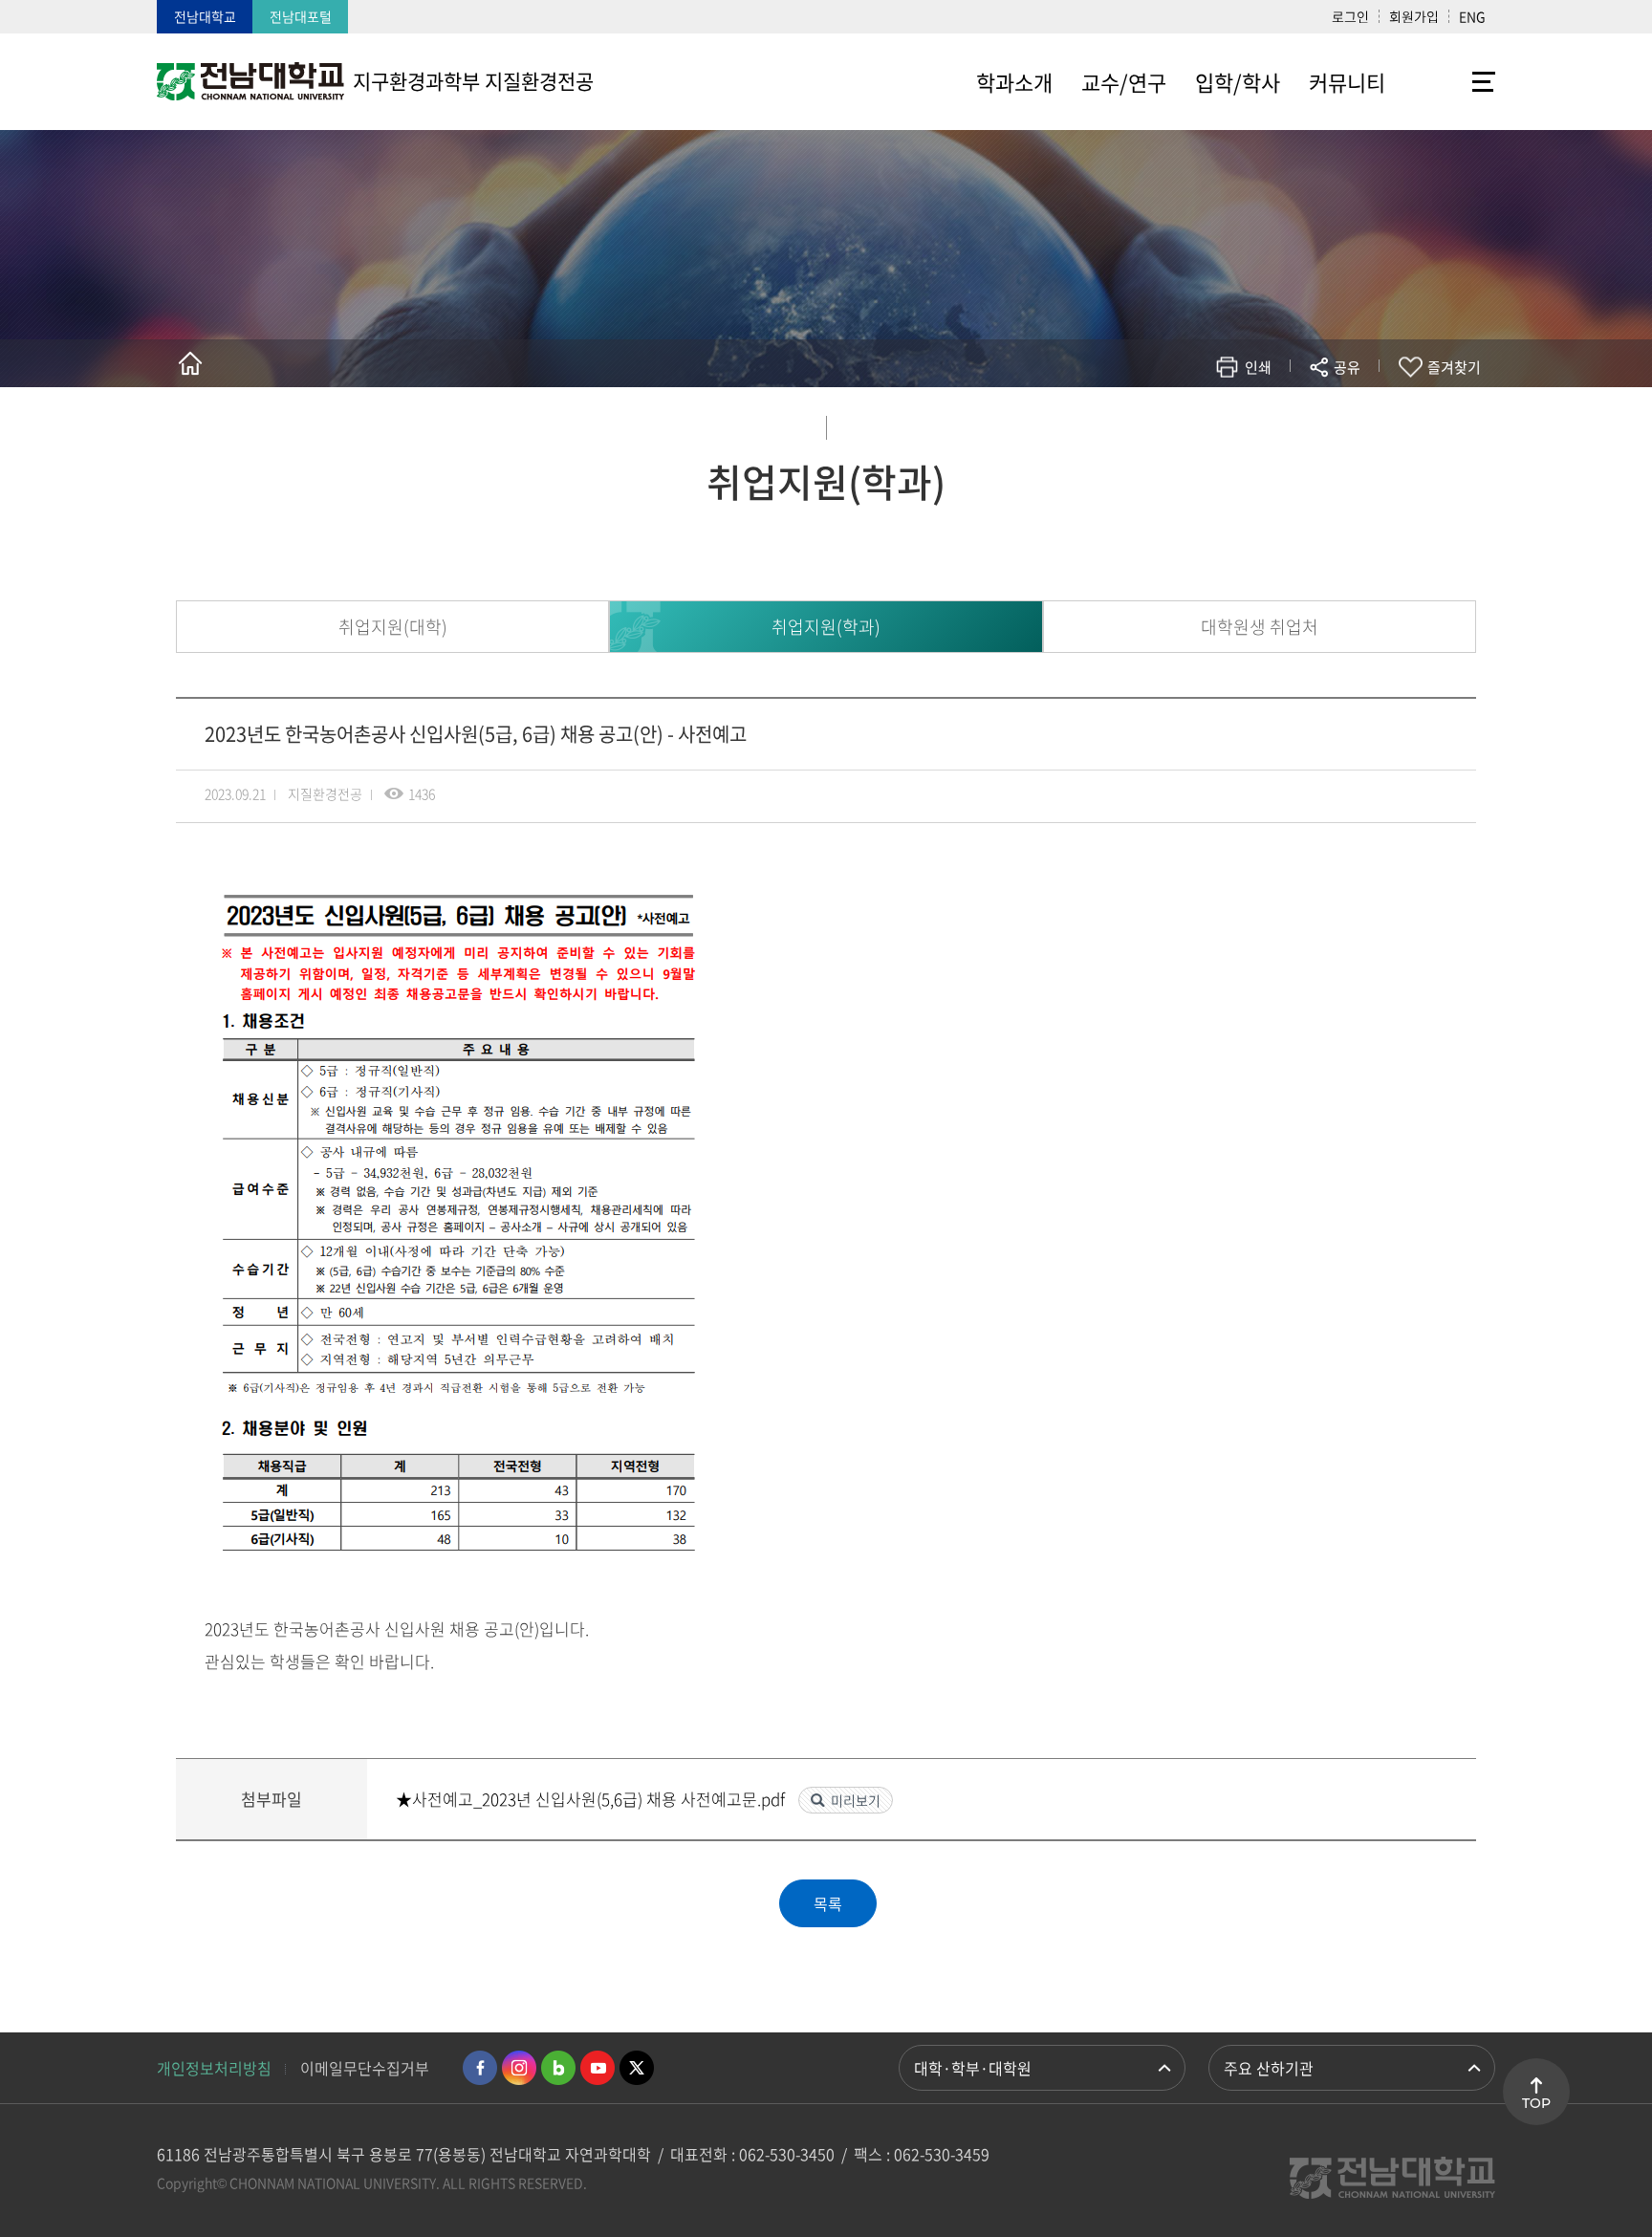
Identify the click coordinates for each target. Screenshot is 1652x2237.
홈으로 (190, 363)
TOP (1536, 2103)
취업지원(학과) (826, 627)
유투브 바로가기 (598, 2068)
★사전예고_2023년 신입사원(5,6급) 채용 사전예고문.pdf (592, 1799)
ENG (1472, 16)
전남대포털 (301, 16)
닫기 (1359, 412)
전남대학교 (205, 16)
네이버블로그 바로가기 (558, 2068)
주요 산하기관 (1269, 2068)
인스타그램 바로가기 (519, 2068)
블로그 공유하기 (1262, 423)
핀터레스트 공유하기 (1234, 423)
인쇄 (1258, 367)
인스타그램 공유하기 (1291, 423)
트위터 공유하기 (1176, 423)
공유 (1347, 367)
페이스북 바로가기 (480, 2068)
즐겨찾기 (1454, 367)
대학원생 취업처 (1260, 627)
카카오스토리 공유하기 (1205, 423)
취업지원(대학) (393, 627)
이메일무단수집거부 (365, 2068)
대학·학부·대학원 (973, 2068)
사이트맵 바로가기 (1447, 81)
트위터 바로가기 (637, 2068)
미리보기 (856, 1800)
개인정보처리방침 (214, 2068)
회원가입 (1414, 16)
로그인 (1350, 16)
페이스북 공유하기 (1148, 423)
